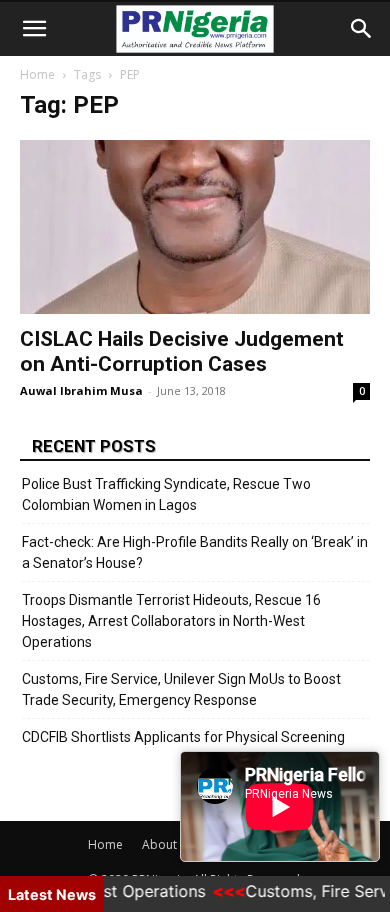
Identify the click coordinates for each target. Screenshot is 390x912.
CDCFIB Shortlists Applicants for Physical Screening (183, 737)
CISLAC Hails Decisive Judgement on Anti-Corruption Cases (182, 351)
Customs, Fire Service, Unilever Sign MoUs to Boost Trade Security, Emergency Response (181, 689)
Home (37, 74)
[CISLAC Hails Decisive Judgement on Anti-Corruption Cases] (195, 227)
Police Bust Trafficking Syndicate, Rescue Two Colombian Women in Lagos (166, 494)
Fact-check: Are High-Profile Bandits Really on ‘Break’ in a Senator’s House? (195, 552)
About (159, 844)
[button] (34, 29)
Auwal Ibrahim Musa (81, 390)
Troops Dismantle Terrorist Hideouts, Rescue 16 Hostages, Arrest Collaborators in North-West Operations (171, 621)
